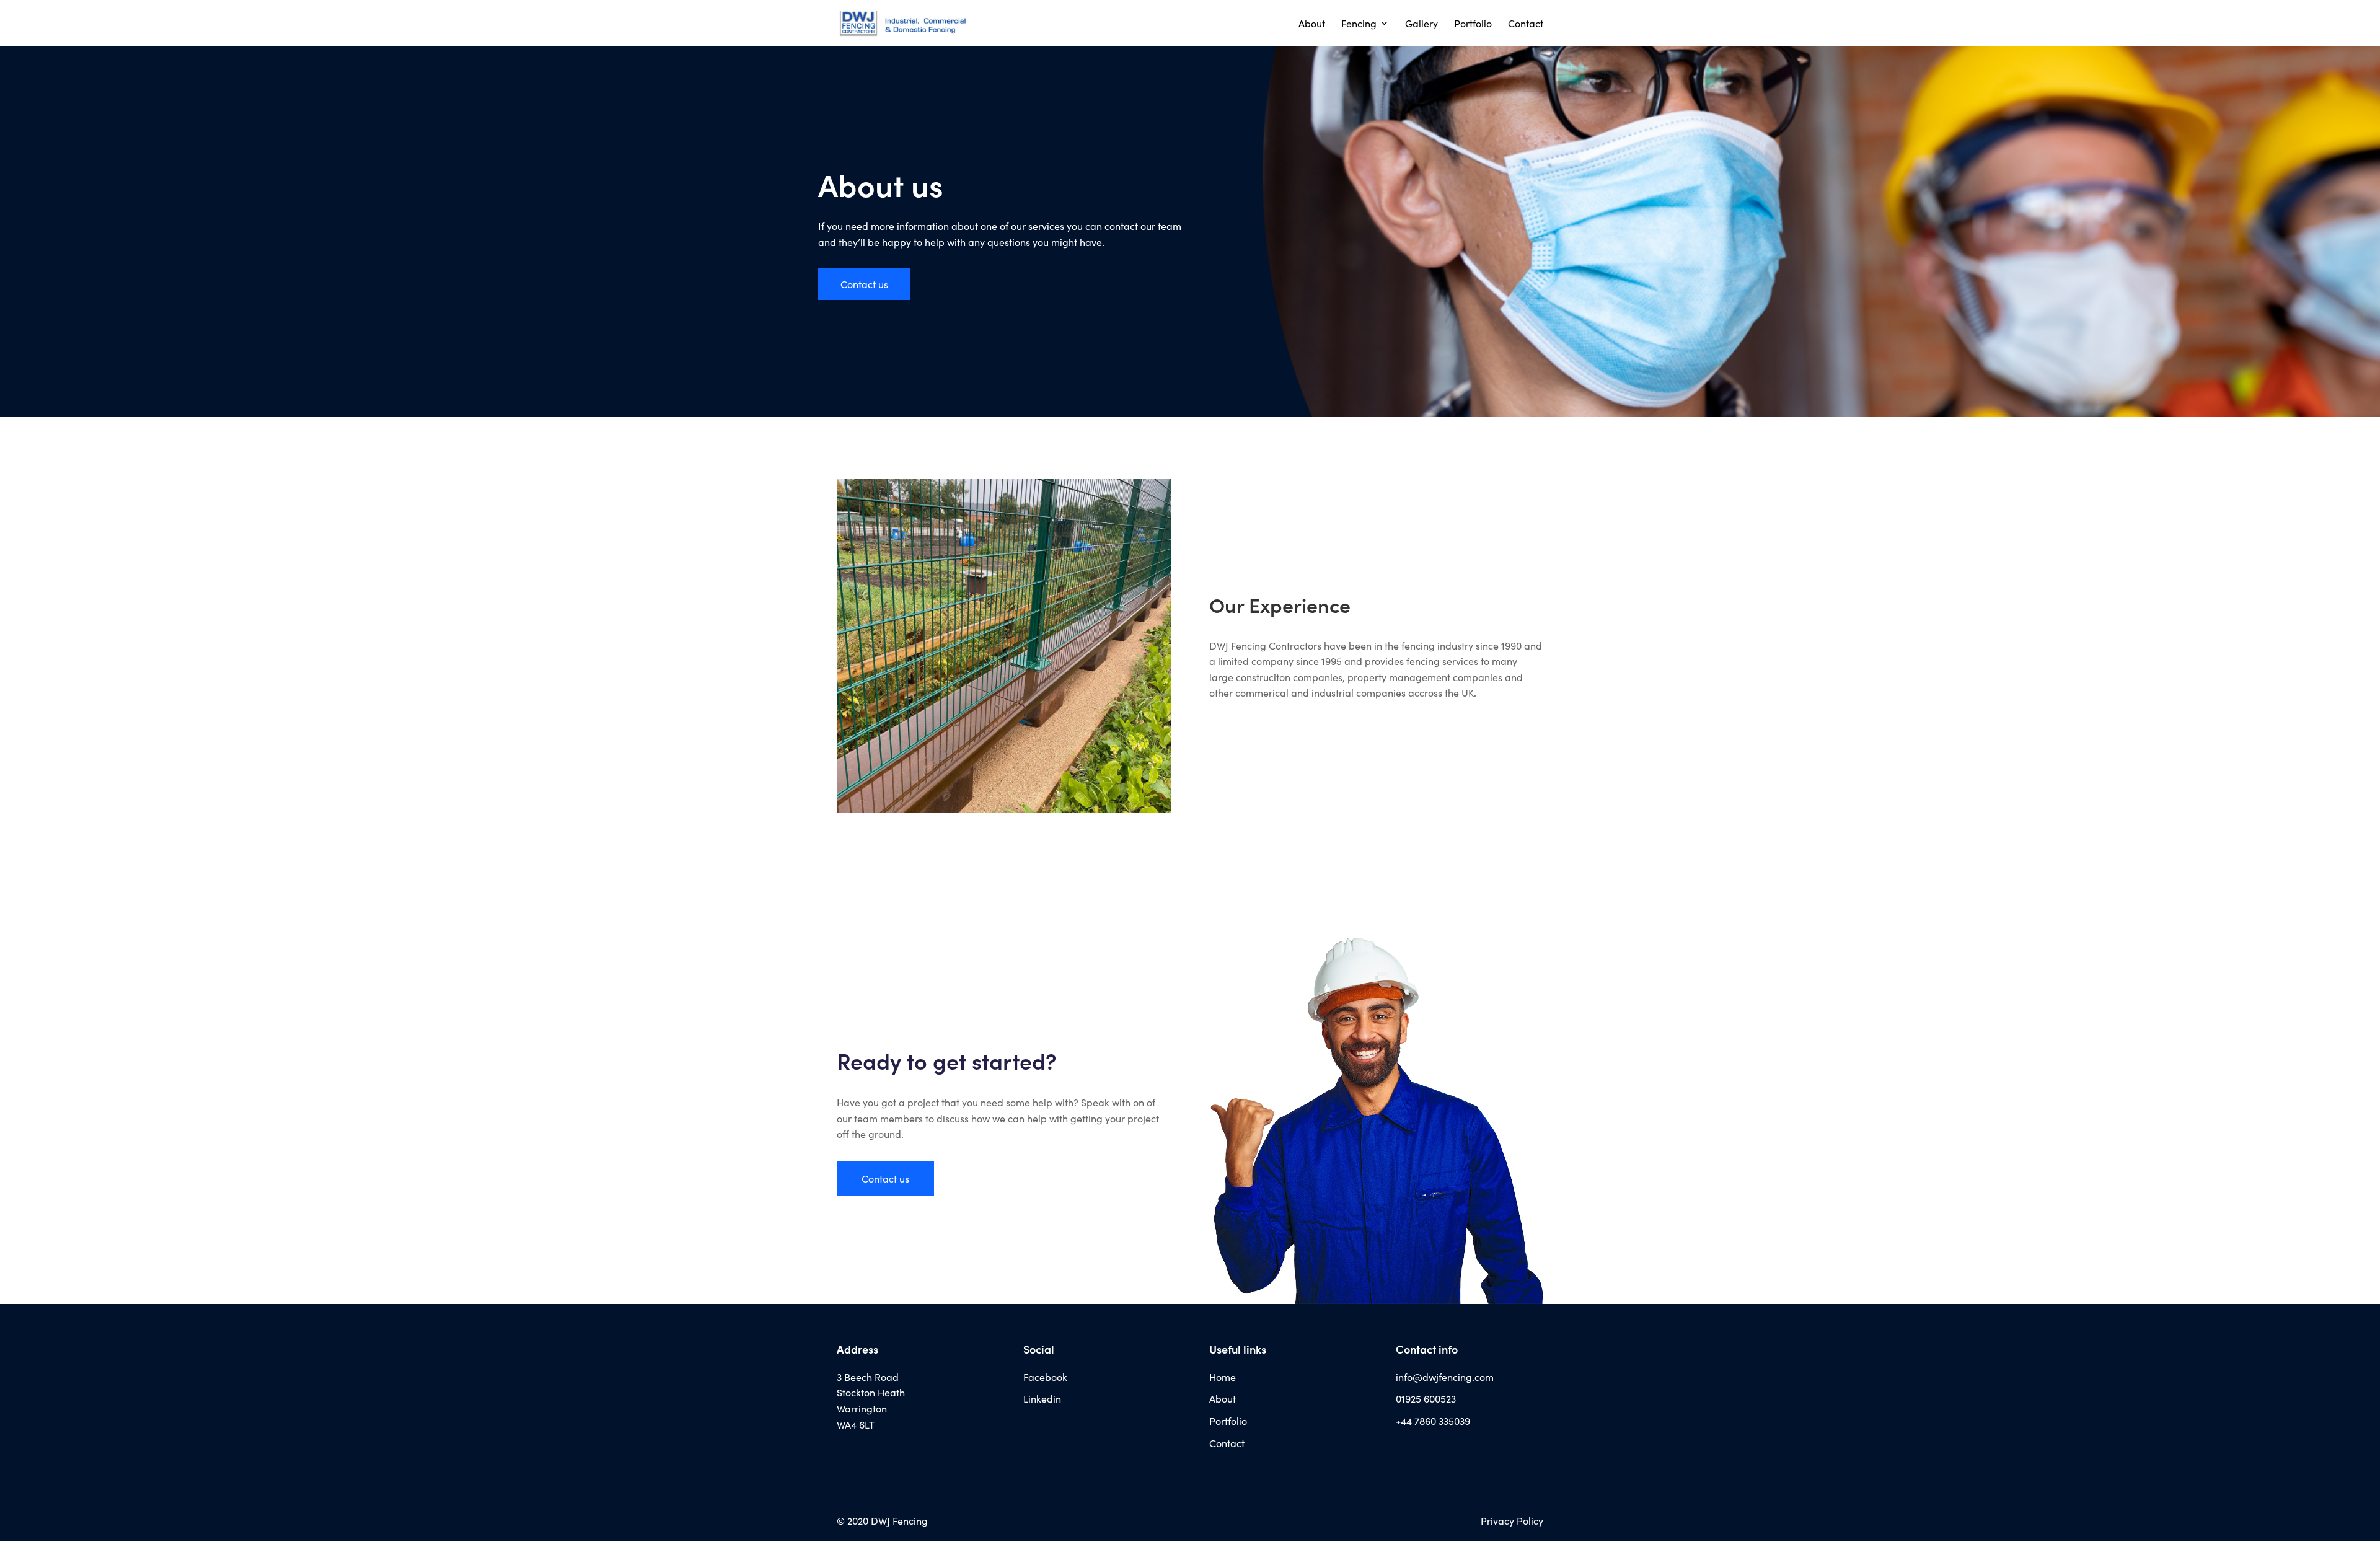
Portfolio (1473, 24)
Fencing (1359, 24)
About (1312, 24)
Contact (1526, 24)
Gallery (1421, 24)
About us (881, 184)
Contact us (864, 284)
